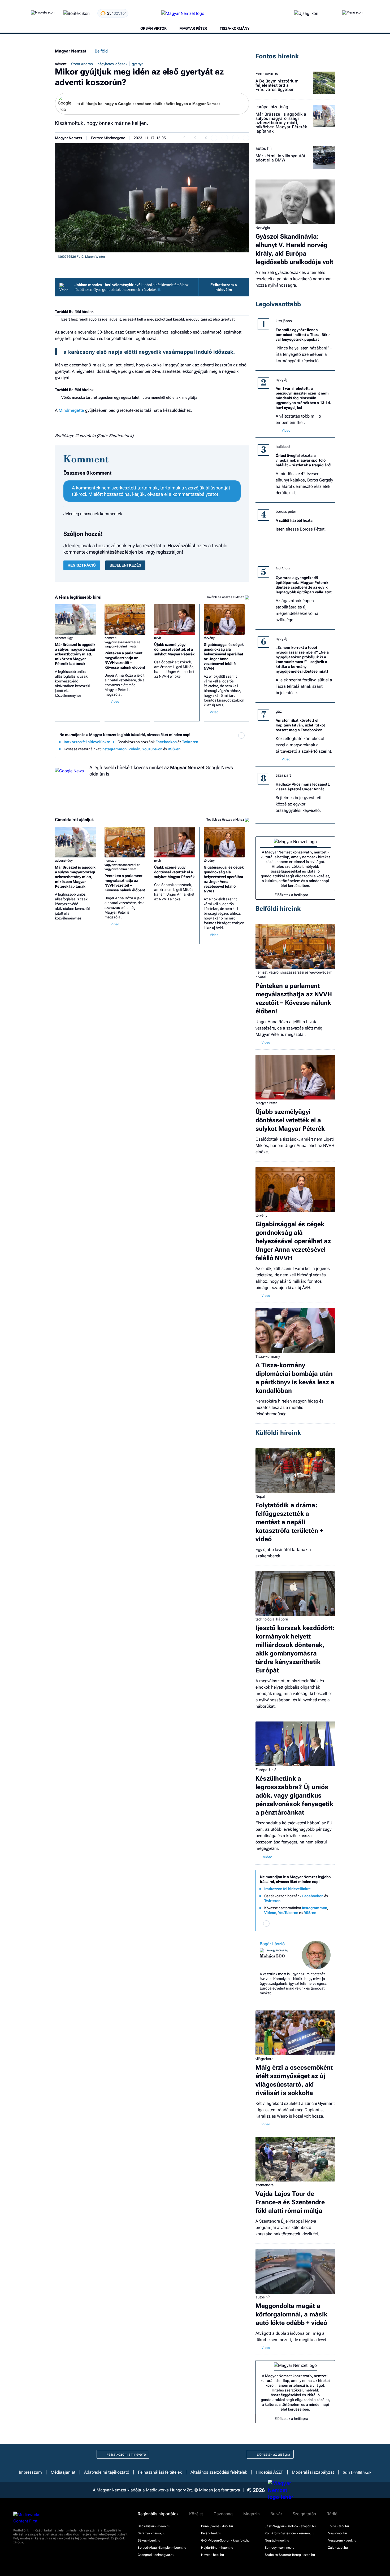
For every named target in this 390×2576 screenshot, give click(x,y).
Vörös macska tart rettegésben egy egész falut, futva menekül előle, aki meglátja (129, 397)
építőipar (283, 569)
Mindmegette (71, 410)
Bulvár (276, 2514)
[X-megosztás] (235, 138)
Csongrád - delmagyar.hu (156, 2555)
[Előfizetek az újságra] (306, 14)
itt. (159, 290)
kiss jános (284, 321)
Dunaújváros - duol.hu (217, 2526)
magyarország (278, 1950)
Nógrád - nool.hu (277, 2540)
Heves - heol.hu (213, 2555)
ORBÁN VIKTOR (153, 28)
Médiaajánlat (63, 2472)
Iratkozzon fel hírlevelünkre (87, 742)
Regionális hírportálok (158, 2514)
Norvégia (263, 228)
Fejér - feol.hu (211, 2533)
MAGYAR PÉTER (193, 28)
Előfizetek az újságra (273, 2454)
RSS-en (174, 749)
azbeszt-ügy (64, 638)
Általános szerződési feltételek (219, 2472)
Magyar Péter (266, 1103)
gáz (279, 711)
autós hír (264, 148)
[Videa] (220, 750)
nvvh (158, 638)
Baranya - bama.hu (152, 2533)
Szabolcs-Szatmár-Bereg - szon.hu (290, 2555)
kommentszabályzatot (195, 494)
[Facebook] (220, 743)
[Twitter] (241, 743)
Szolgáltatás (304, 2514)
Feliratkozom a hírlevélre (224, 287)
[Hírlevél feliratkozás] (241, 735)
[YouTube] (231, 750)
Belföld (101, 51)
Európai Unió (266, 1770)
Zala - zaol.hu (338, 2548)
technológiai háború (272, 1619)
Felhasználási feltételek (160, 2472)
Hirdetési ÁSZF (269, 2472)
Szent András (82, 64)
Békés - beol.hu (149, 2540)
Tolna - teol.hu (339, 2526)
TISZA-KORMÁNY (235, 28)
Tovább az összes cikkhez (226, 597)
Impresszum (30, 2472)
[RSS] (241, 750)
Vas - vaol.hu (338, 2533)
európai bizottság (272, 107)
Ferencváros (267, 74)
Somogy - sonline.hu (280, 2548)
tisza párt (283, 775)
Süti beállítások (357, 2472)
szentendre (265, 2185)
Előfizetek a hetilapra (291, 895)
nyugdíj (281, 379)
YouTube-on (152, 749)
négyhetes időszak (112, 64)
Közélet (196, 2514)
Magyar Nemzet (71, 51)
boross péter (286, 511)
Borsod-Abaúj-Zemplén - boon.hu (162, 2548)
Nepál (260, 1496)
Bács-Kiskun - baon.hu (154, 2526)
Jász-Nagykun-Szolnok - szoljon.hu (290, 2526)
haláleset (283, 446)
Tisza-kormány (268, 1356)
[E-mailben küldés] (225, 138)
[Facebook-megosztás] (246, 138)
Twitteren (190, 742)
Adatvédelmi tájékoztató (107, 2472)
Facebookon (166, 742)
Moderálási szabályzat (313, 2472)
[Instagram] (231, 743)
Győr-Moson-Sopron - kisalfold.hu (225, 2540)
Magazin (252, 2514)
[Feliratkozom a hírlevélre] (77, 14)
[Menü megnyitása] (352, 14)
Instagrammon (114, 749)
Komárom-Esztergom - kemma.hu (290, 2533)
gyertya (138, 64)
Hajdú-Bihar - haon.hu (217, 2548)
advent (61, 64)
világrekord (265, 2059)
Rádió (332, 2514)
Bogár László (272, 1944)
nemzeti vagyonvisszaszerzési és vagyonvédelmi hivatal (122, 642)
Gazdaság (223, 2514)
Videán (134, 749)
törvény (209, 638)
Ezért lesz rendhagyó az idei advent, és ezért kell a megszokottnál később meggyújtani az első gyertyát (148, 319)
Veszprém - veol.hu (342, 2540)
